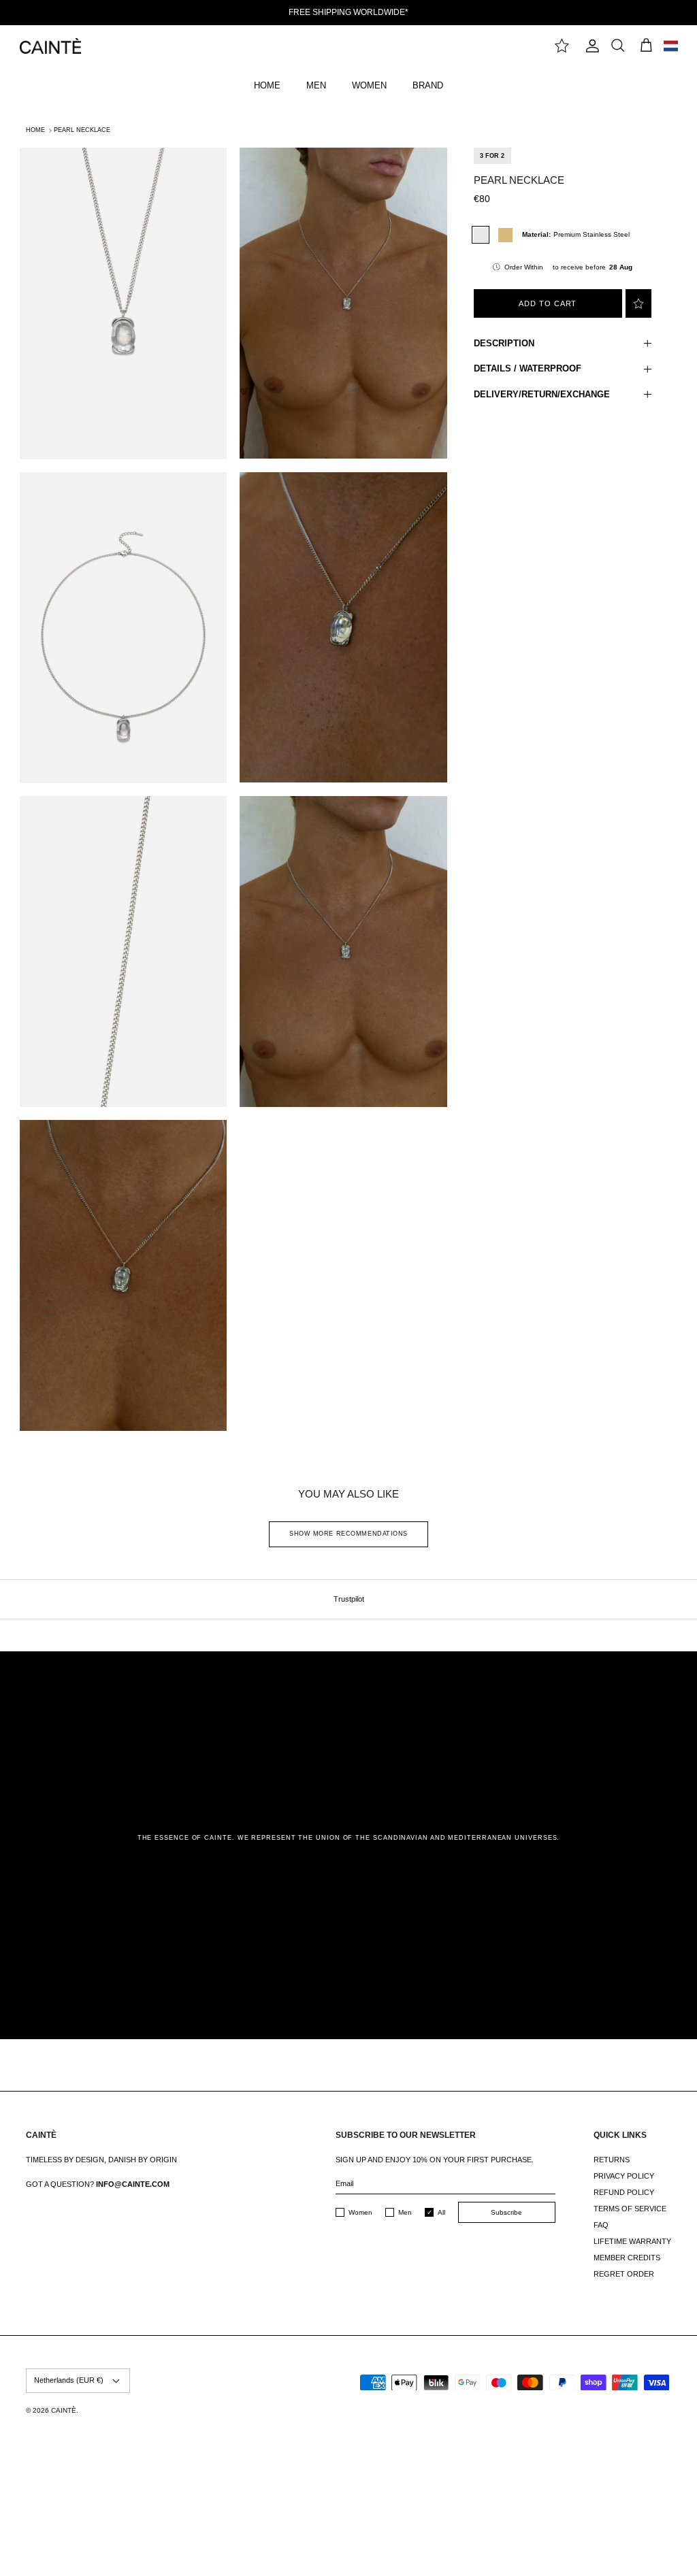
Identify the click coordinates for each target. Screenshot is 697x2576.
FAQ (601, 2225)
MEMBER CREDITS (627, 2258)
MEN (316, 85)
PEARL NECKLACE (82, 130)
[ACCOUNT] (589, 46)
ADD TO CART (548, 303)
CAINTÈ (64, 2410)
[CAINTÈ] (50, 46)
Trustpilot (349, 1599)
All (441, 2212)
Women (360, 2212)
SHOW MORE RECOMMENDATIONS (348, 1534)
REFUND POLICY (624, 2192)
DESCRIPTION (504, 343)
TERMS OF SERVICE (630, 2209)
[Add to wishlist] (638, 303)
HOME (267, 85)
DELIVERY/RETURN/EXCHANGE (542, 394)
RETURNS (612, 2160)
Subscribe (506, 2212)
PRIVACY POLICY (624, 2176)
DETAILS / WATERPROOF (528, 368)
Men (405, 2212)
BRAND (428, 85)
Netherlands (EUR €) (69, 2380)
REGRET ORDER (624, 2274)
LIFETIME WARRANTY (632, 2241)
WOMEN (369, 85)
